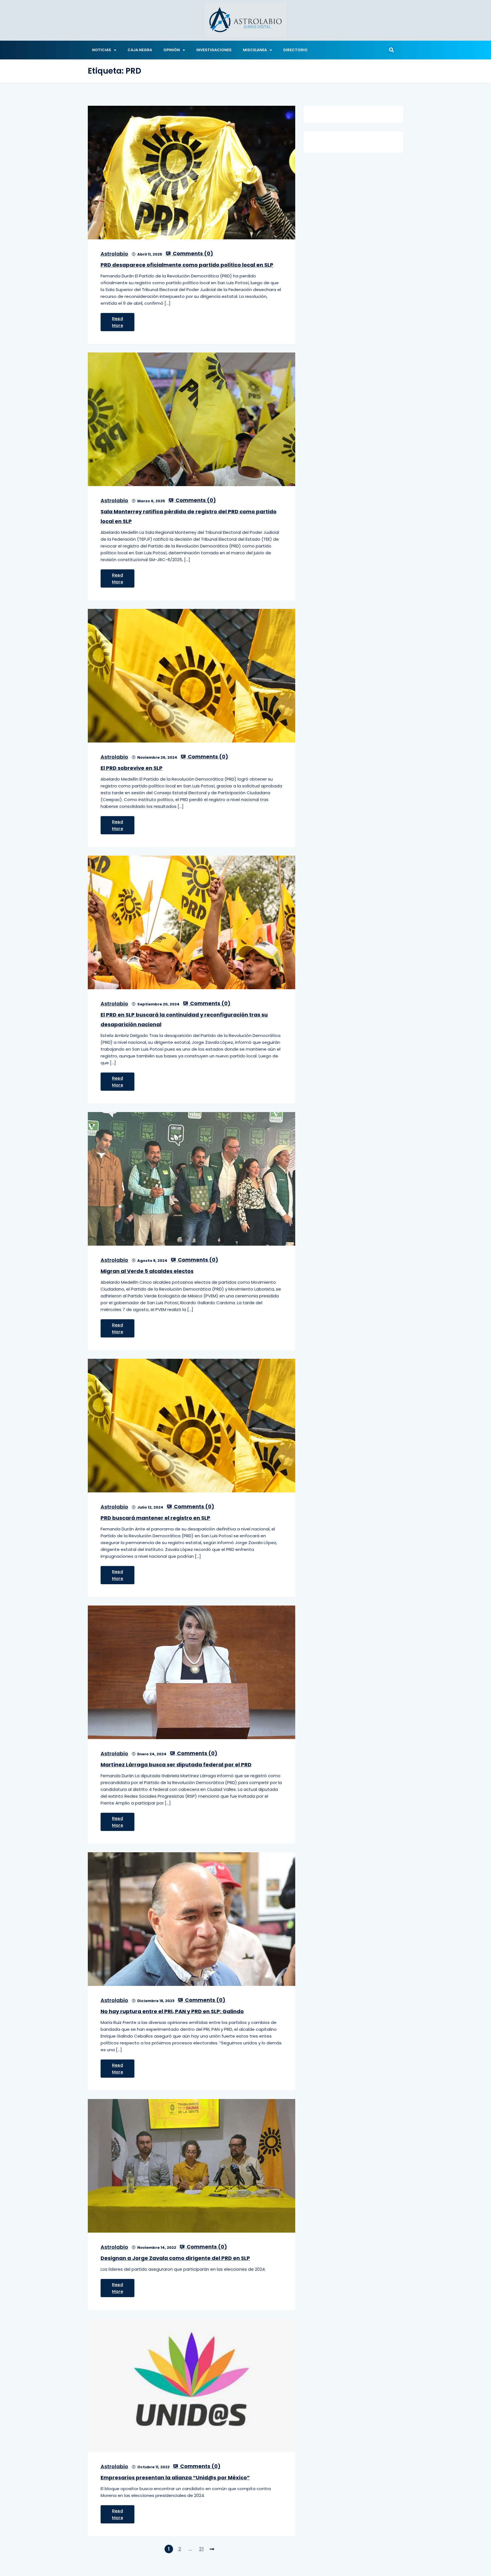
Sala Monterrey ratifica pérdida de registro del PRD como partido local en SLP (189, 516)
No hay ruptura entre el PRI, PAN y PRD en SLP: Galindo (172, 2011)
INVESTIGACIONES (214, 50)
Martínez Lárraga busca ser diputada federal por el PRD (176, 1765)
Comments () (192, 254)
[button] (391, 50)
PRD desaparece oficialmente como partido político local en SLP (187, 265)
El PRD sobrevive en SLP (132, 768)
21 (201, 2549)
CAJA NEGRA (140, 50)
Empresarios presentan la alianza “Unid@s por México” (175, 2478)
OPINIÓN (172, 50)
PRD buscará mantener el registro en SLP (155, 1518)
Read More (117, 322)
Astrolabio (114, 254)
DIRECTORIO (295, 50)
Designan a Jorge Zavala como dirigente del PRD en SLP (175, 2258)
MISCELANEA (255, 50)
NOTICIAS (102, 50)
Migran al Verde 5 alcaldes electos (147, 1271)
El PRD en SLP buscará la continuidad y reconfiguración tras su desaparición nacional (184, 1020)
